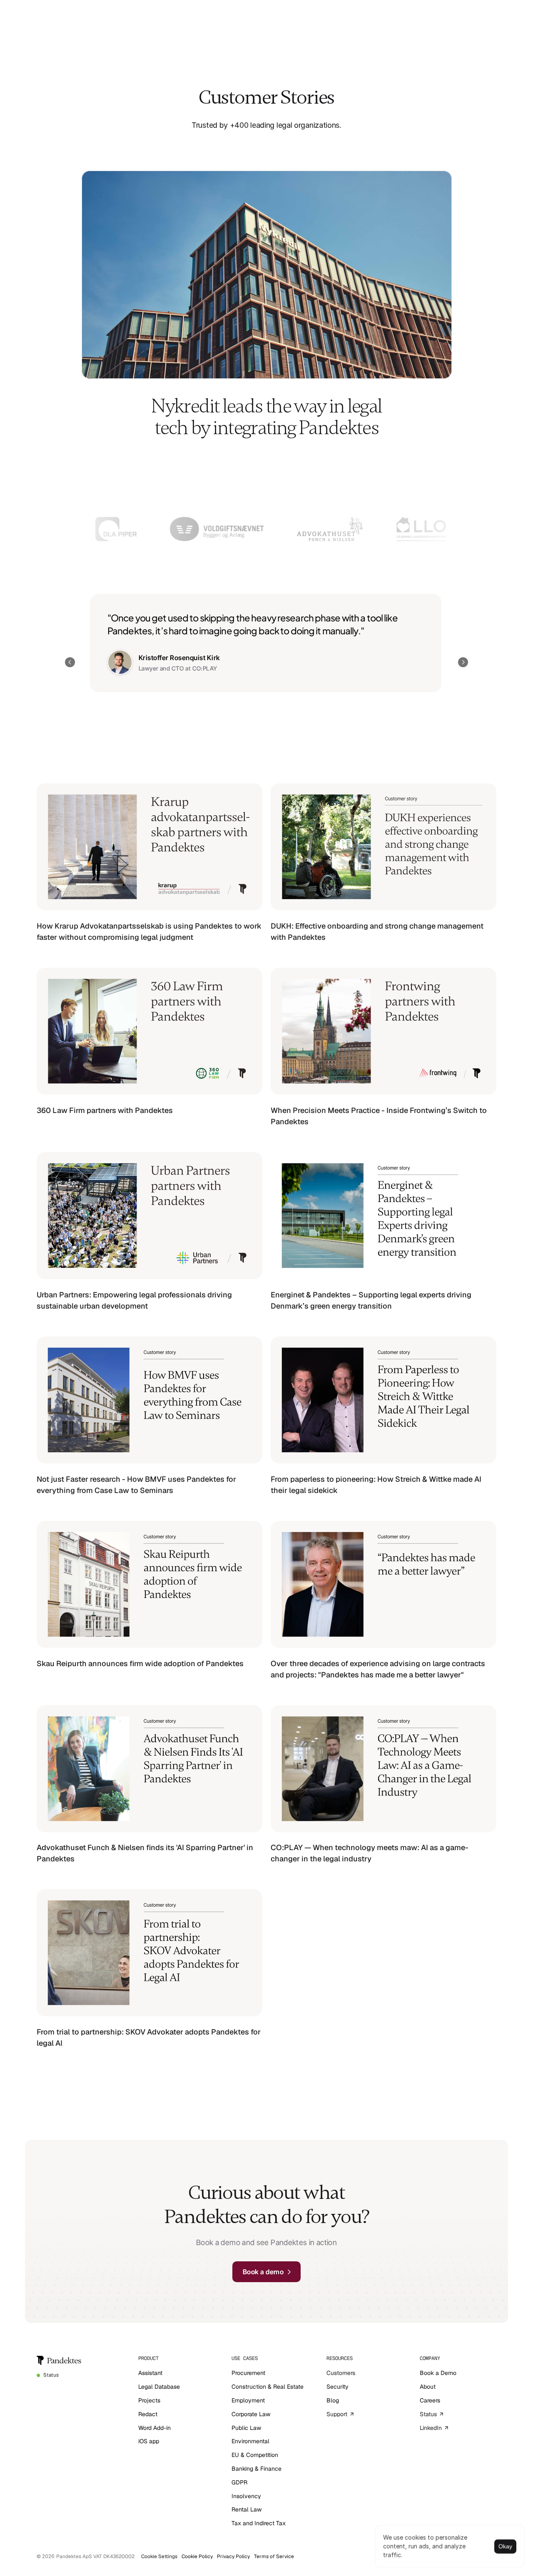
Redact (148, 2414)
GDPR (239, 2482)
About (428, 2387)
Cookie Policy (197, 2556)
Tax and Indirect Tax (259, 2523)
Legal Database (159, 2387)
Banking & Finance (257, 2469)
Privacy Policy (233, 2556)
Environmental (250, 2441)
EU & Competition (255, 2455)
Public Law (246, 2428)
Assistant (150, 2373)
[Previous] (70, 662)
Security (337, 2387)
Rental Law (247, 2509)
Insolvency (246, 2496)
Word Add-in (154, 2428)
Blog (333, 2400)
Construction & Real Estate (268, 2387)
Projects (149, 2400)
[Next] (463, 662)
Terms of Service (274, 2556)
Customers (341, 2373)
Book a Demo (438, 2373)
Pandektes (64, 2361)
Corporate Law (251, 2414)
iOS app (149, 2441)
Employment (248, 2400)
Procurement (248, 2373)
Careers (430, 2400)
